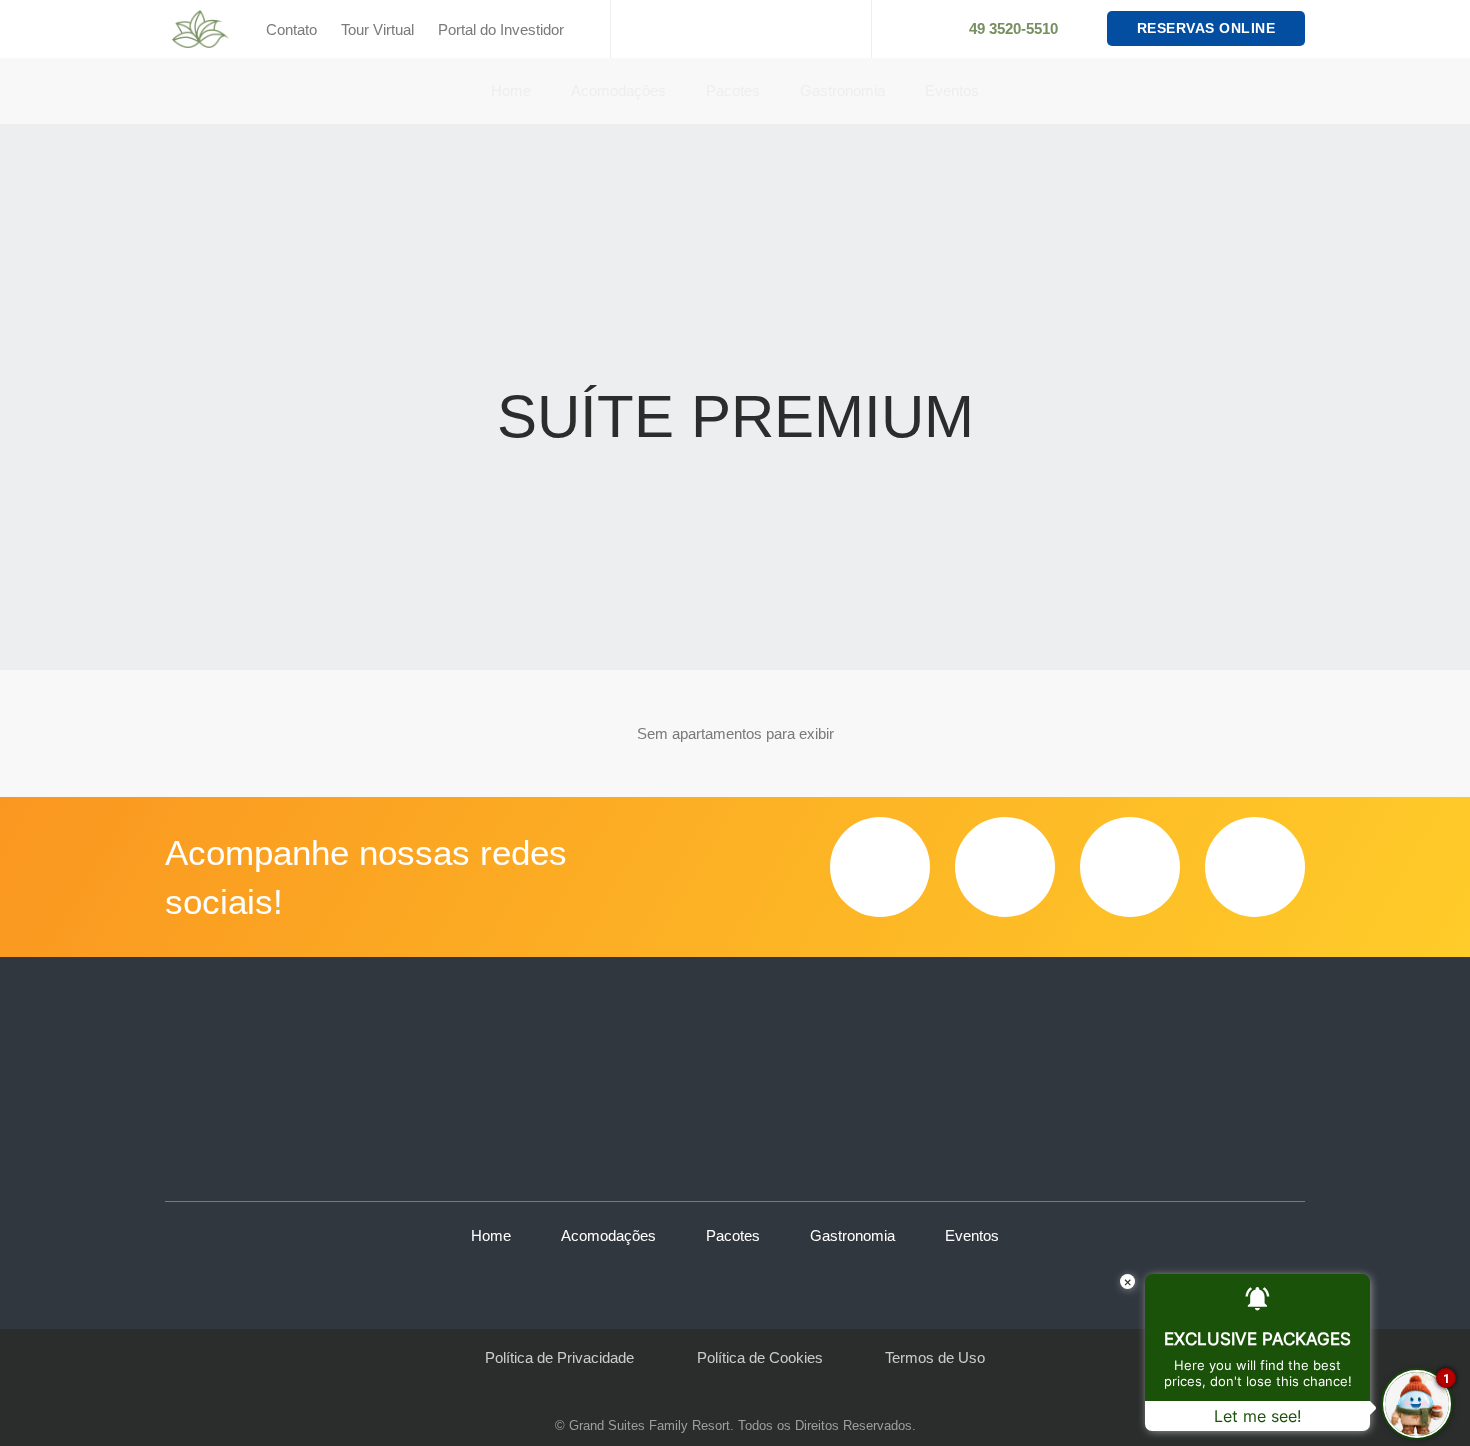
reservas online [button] (1206, 28)
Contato (291, 29)
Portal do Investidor (501, 29)
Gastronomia (842, 90)
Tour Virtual (377, 29)
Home (511, 90)
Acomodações (618, 90)
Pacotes (733, 90)
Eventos (952, 90)
